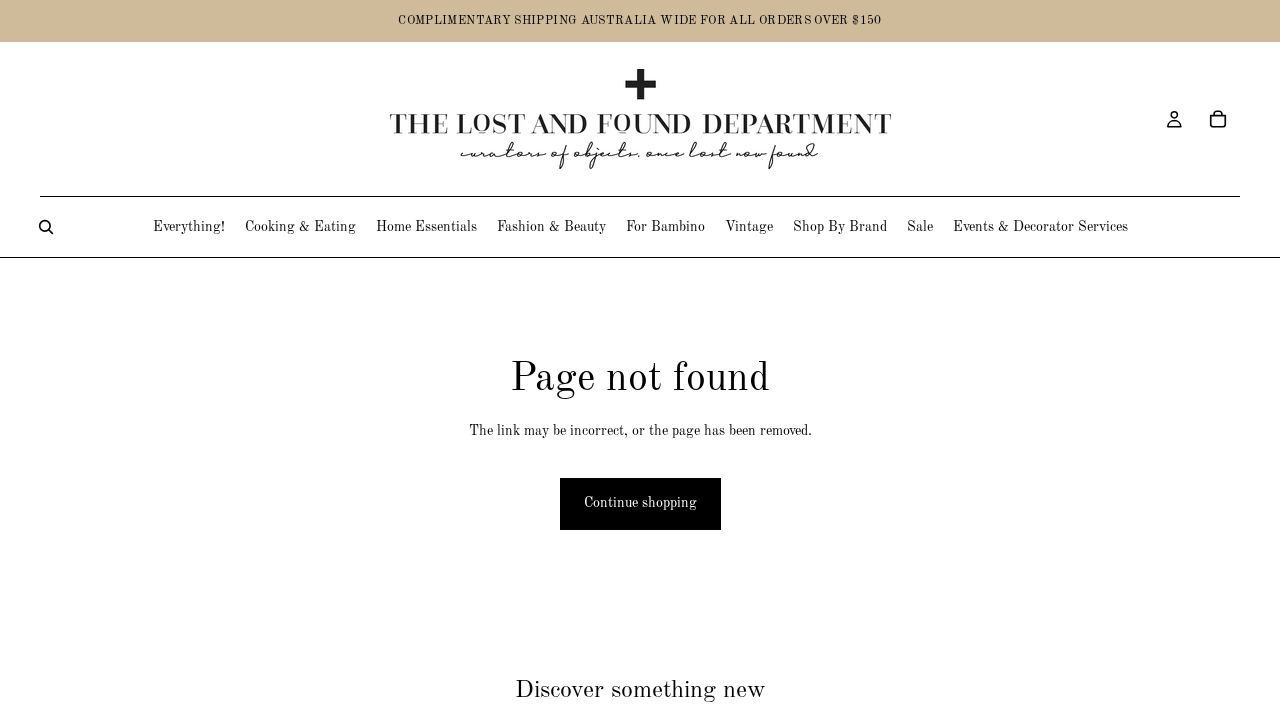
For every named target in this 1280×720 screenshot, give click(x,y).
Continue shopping (640, 503)
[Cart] (1218, 119)
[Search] (46, 227)
